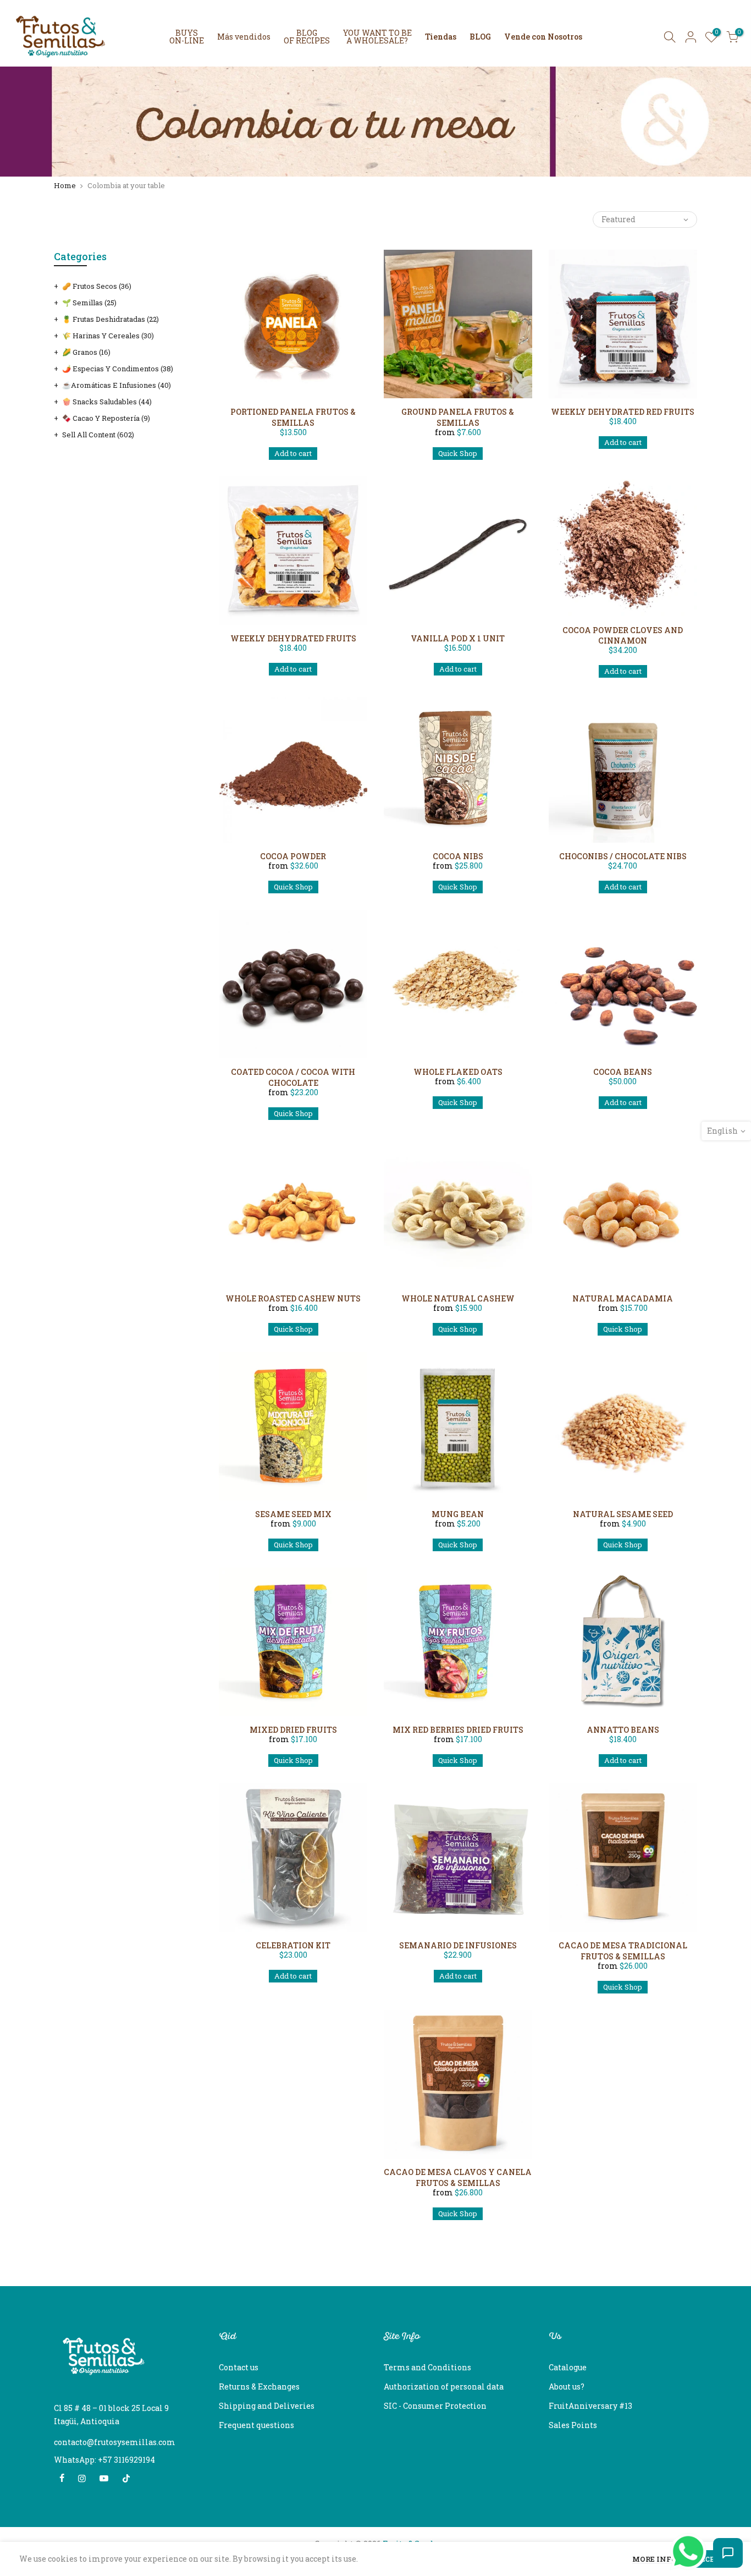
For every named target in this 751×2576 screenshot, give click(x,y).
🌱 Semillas (89, 303)
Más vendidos (244, 37)
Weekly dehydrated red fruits (623, 412)
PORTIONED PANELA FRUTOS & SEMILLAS (293, 417)
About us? (567, 2386)
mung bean (458, 1514)
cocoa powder (293, 856)
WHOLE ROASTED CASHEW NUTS (293, 1298)
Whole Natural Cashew (458, 1298)
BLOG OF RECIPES (307, 37)
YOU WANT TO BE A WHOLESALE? (377, 37)
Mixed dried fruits (293, 1730)
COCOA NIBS (458, 856)
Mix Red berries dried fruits (458, 1730)
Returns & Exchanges (259, 2386)
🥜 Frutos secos (97, 286)
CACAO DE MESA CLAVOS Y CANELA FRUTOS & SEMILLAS (458, 2177)
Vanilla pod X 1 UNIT (458, 638)
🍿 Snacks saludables (107, 402)
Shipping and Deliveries (267, 2406)
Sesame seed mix (293, 1514)
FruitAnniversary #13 (590, 2406)
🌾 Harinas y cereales (108, 336)
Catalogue (568, 2367)
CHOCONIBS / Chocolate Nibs (623, 856)
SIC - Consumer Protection (435, 2406)
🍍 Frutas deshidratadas (111, 319)
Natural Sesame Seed (623, 1514)
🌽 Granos (86, 352)
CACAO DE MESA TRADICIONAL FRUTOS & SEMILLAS (623, 1951)
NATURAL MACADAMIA (623, 1298)
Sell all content (98, 435)
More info (655, 2560)
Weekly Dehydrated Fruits (293, 638)
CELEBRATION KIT (293, 1945)
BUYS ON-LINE (187, 37)
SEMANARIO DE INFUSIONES (458, 1945)
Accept (710, 2559)
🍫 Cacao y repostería (106, 418)
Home (65, 186)
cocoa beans (623, 1072)
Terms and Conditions (427, 2367)
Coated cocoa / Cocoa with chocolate (293, 1077)
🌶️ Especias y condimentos (118, 369)
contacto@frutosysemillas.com (115, 2442)
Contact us (239, 2367)
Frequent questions (256, 2425)
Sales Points (573, 2425)
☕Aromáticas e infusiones (117, 385)
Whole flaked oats (458, 1072)
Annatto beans (623, 1730)
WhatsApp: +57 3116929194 (104, 2460)
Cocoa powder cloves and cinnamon (623, 636)
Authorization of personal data (444, 2386)
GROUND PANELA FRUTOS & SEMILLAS (458, 417)
